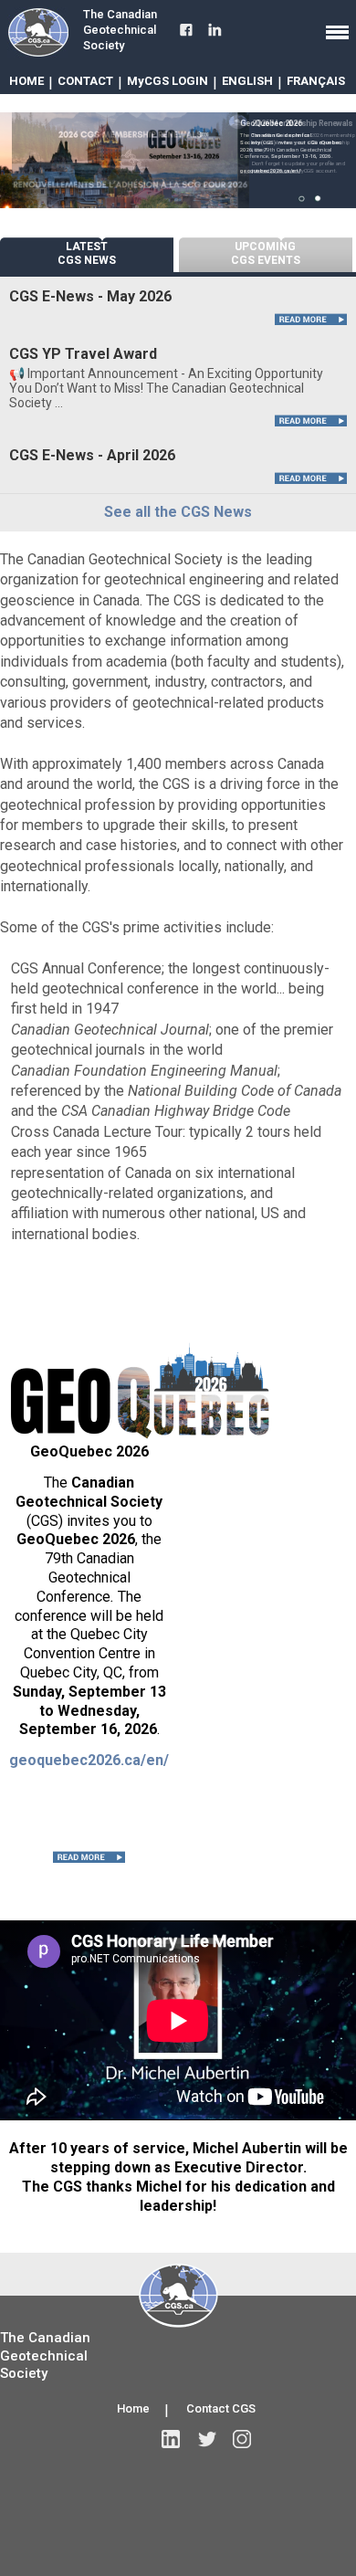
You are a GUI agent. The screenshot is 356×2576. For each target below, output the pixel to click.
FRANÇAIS (316, 81)
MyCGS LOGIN (168, 81)
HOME (26, 81)
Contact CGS (221, 2408)
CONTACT (85, 81)
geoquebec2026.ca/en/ (89, 1760)
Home (133, 2408)
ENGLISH (247, 81)
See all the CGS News (178, 512)
